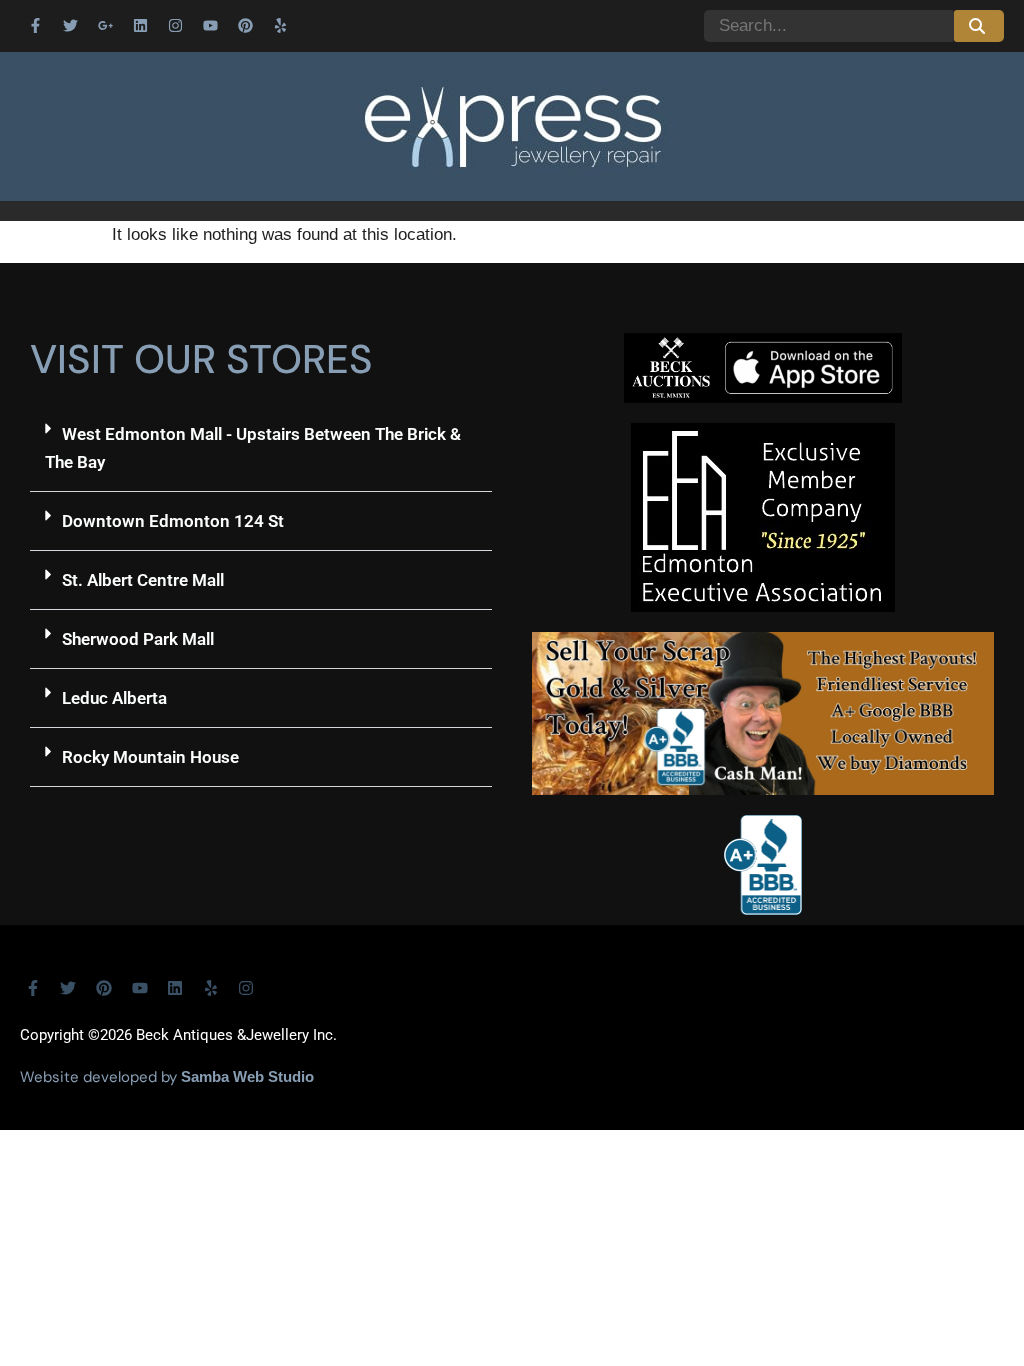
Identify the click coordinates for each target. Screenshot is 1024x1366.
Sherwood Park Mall (138, 639)
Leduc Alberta (114, 698)
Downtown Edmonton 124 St (173, 521)
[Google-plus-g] (105, 25)
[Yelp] (280, 25)
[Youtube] (210, 25)
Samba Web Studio (247, 1076)
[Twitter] (70, 25)
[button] (261, 448)
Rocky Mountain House (150, 757)
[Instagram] (175, 25)
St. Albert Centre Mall (143, 580)
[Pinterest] (245, 25)
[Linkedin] (140, 25)
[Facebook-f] (35, 25)
